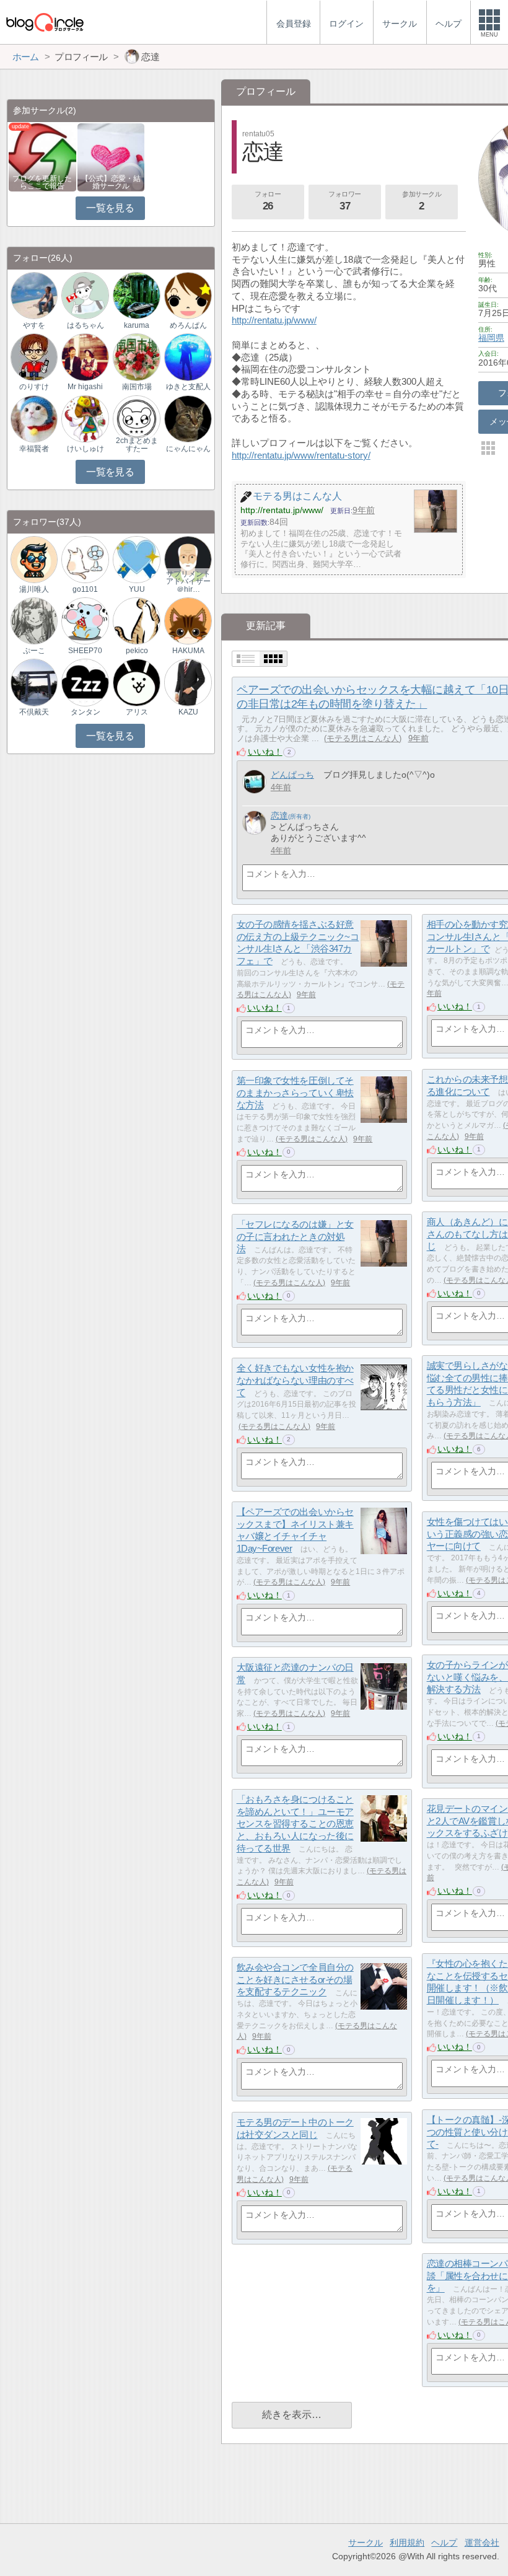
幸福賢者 (34, 449)
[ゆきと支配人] (188, 357)
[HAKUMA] (188, 621)
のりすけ (34, 387)
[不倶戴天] (34, 682)
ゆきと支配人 (188, 387)
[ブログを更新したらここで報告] (42, 156)
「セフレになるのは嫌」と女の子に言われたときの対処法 (295, 1236)
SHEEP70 (85, 651)
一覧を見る (110, 208)
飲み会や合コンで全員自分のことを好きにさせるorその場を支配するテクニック (295, 1979)
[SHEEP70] (85, 621)
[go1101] (85, 559)
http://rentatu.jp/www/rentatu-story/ (301, 455)
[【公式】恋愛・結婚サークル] (111, 156)
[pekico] (136, 621)
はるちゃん (85, 325)
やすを (34, 325)
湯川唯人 (34, 589)
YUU (137, 589)
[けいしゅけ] (85, 418)
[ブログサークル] (45, 22)
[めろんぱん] (188, 295)
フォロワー (345, 201)
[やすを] (34, 295)
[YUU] (136, 559)
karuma (137, 325)
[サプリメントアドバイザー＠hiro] (188, 559)
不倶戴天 (34, 712)
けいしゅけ (85, 449)
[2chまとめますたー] (136, 418)
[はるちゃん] (85, 295)
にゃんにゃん (188, 449)
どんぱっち (292, 775)
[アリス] (136, 682)
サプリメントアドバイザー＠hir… (188, 581)
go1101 (85, 589)
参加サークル (422, 201)
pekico (137, 651)
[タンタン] (85, 682)
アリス (137, 712)
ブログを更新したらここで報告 (42, 182)
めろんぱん (188, 325)
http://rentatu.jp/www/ (274, 320)
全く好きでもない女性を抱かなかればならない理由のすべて (295, 1380)
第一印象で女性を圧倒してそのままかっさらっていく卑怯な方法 (295, 1092)
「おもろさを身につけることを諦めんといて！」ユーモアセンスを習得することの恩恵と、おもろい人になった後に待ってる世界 (295, 1824)
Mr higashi (85, 387)
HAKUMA (188, 651)
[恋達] (254, 823)
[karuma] (136, 295)
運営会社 (482, 2543)
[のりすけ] (34, 357)
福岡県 (491, 338)
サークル (366, 2543)
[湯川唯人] (34, 559)
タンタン (85, 712)
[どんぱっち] (254, 782)
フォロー (268, 201)
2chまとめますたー (137, 444)
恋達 (279, 815)
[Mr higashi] (85, 357)
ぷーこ (34, 651)
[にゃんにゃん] (188, 418)
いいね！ (265, 752)
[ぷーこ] (34, 621)
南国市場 (137, 387)
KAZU (188, 712)
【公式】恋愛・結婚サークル (111, 182)
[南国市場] (136, 357)
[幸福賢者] (34, 418)
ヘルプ (444, 2543)
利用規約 (407, 2543)
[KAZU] (188, 682)
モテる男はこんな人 (363, 738)
